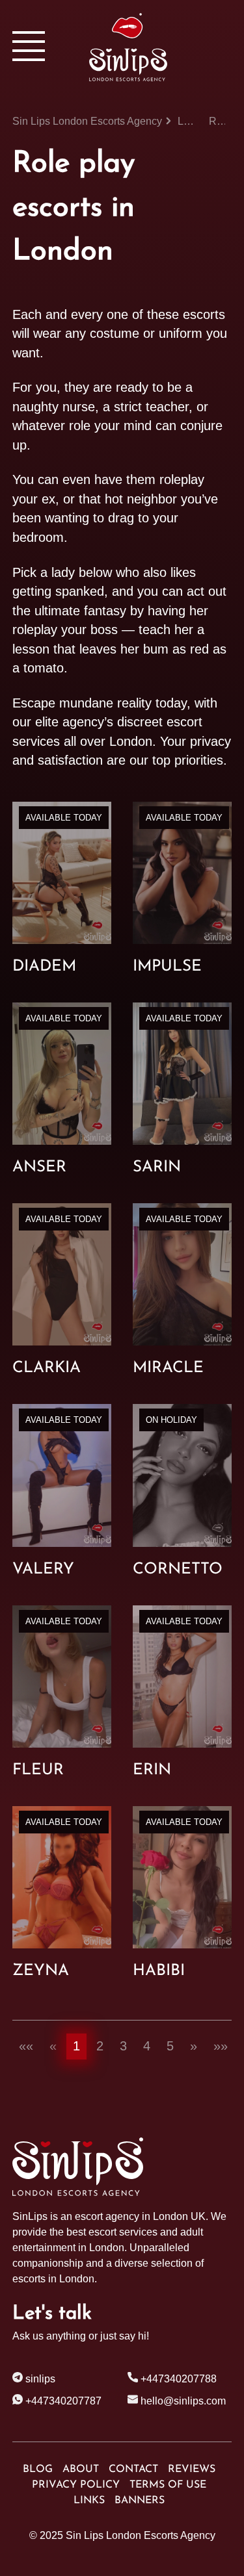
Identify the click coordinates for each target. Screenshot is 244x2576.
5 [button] (170, 2046)
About (81, 2469)
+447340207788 (177, 2379)
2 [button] (100, 2046)
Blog (38, 2469)
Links (89, 2501)
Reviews (192, 2469)
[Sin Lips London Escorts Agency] (160, 47)
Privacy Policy (76, 2485)
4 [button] (147, 2046)
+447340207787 (62, 2401)
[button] (26, 2047)
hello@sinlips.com (183, 2401)
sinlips (39, 2379)
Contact (133, 2469)
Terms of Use (168, 2485)
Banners (140, 2501)
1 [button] (76, 2046)
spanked (80, 591)
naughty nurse (54, 407)
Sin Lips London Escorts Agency (141, 2535)
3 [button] (123, 2046)
